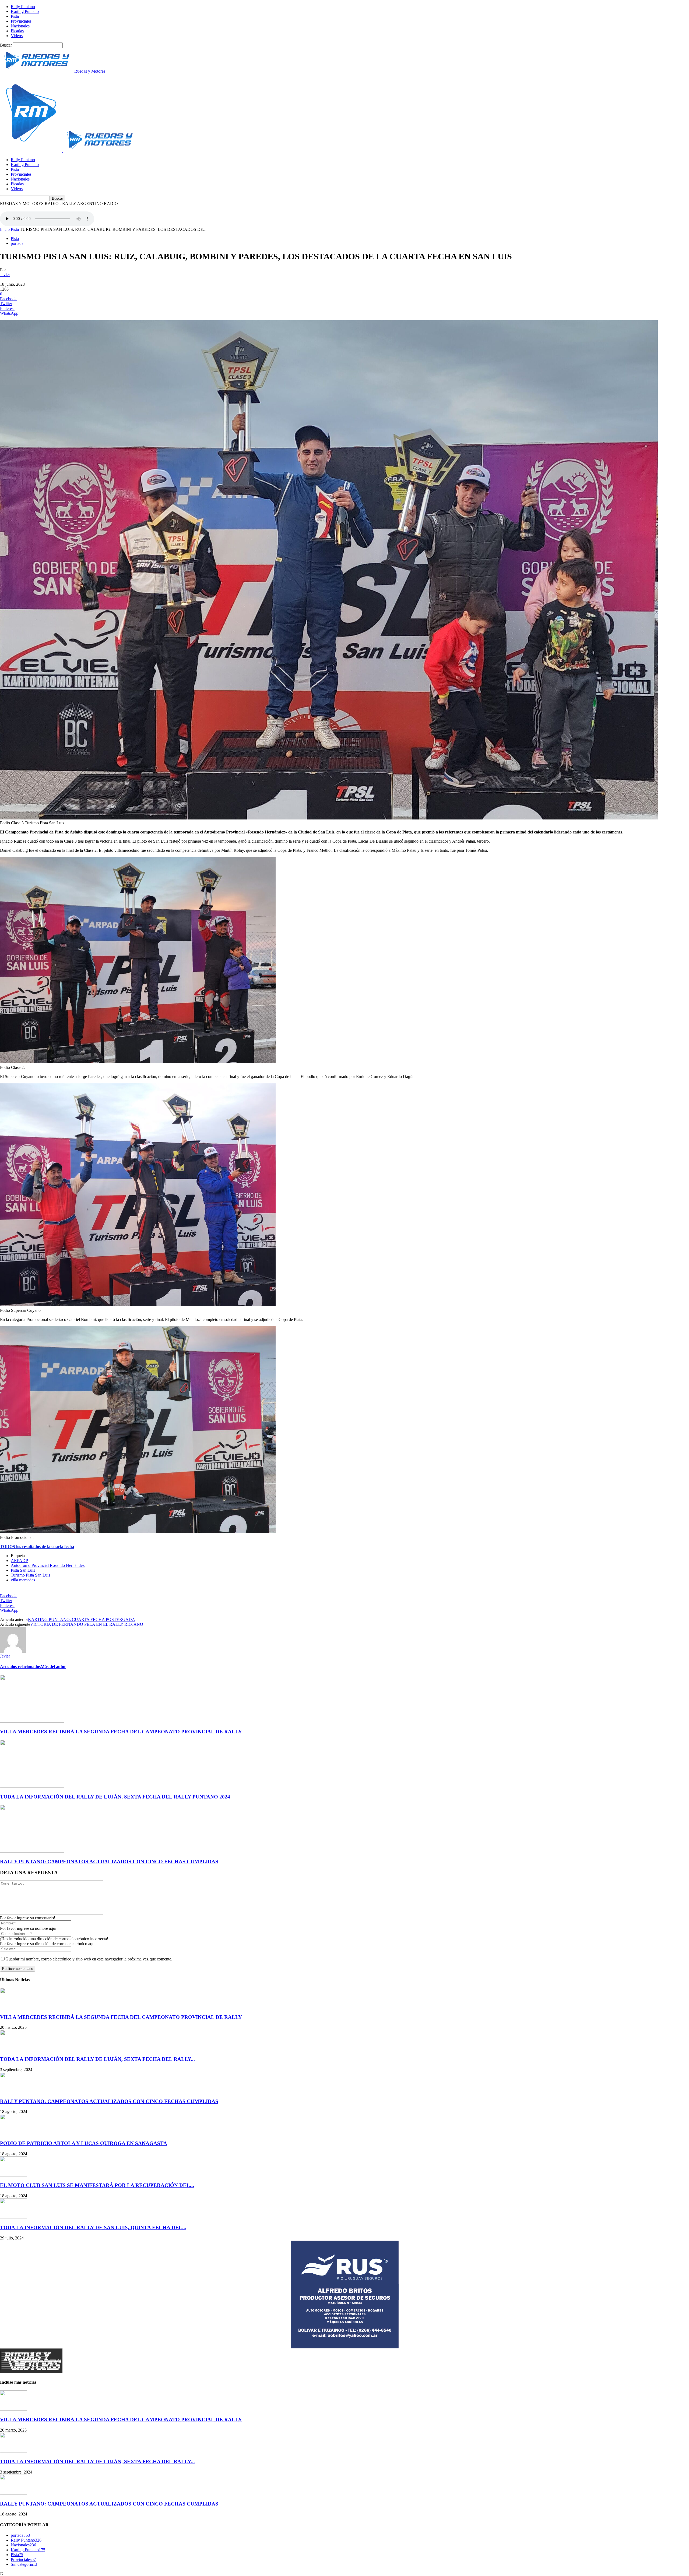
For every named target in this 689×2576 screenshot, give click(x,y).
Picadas (17, 31)
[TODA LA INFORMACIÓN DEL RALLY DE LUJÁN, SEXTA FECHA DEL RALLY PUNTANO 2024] (32, 1786)
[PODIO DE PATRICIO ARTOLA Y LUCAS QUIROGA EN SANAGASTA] (13, 2133)
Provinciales (21, 21)
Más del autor (53, 1667)
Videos (17, 36)
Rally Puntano (23, 7)
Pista (15, 16)
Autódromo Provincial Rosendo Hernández (48, 1565)
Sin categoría (24, 2564)
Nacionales (20, 26)
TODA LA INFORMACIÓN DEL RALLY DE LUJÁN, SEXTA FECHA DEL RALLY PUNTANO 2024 (115, 1797)
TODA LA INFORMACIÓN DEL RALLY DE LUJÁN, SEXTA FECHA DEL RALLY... (97, 2059)
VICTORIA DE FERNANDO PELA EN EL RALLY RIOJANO (87, 1624)
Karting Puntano (25, 11)
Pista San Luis (23, 1570)
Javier (5, 275)
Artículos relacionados (20, 1667)
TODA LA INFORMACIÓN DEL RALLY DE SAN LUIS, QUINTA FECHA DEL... (93, 2227)
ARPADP (19, 1561)
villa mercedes (23, 1580)
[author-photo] (13, 1651)
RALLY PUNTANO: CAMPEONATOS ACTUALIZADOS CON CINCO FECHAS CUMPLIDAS (109, 1862)
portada (17, 243)
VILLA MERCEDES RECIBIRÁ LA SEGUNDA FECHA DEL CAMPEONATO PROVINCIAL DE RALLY (121, 1732)
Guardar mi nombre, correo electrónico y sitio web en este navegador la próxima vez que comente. (89, 1959)
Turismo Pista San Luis (30, 1575)
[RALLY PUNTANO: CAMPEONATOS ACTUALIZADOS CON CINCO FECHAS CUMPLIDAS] (32, 1851)
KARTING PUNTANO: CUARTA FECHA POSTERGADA (82, 1619)
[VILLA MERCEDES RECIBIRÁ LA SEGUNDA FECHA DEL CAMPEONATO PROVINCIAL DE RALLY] (32, 1721)
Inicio (5, 229)
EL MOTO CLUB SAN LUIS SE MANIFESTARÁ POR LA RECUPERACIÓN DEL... (97, 2185)
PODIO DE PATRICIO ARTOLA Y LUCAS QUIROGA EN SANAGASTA (84, 2143)
